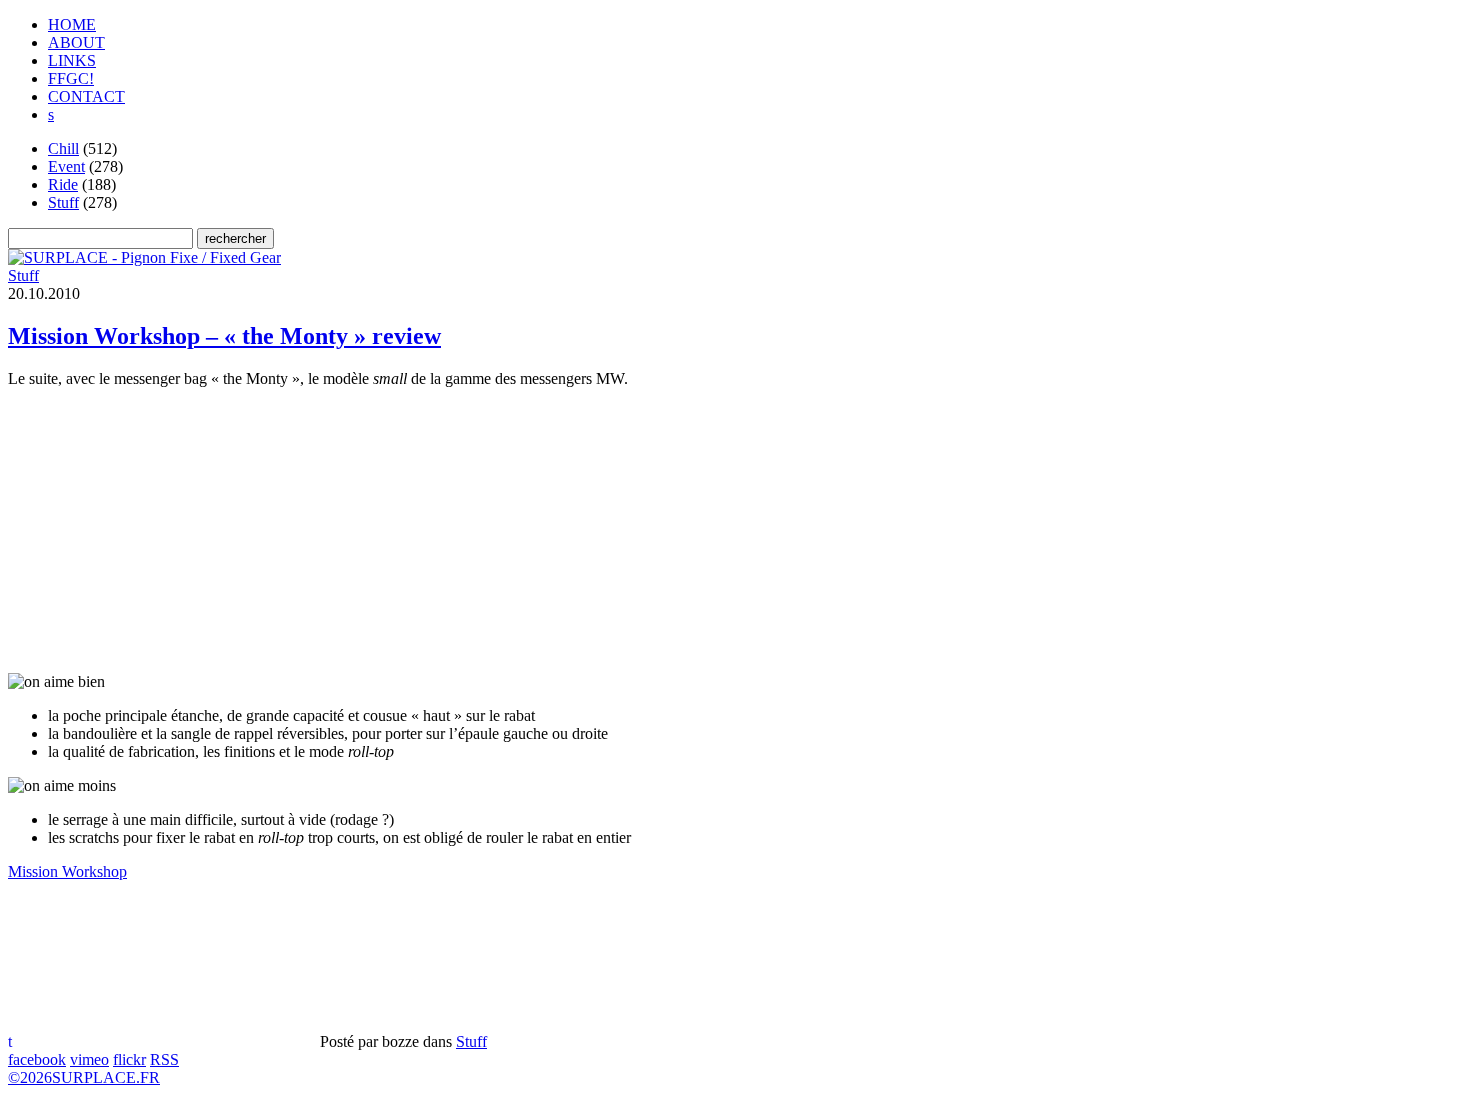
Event (66, 166)
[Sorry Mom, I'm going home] (144, 257)
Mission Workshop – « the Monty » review (224, 336)
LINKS (72, 60)
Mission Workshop (67, 871)
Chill (63, 148)
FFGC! (71, 78)
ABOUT (76, 42)
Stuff (63, 202)
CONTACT (86, 96)
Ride (63, 184)
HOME (72, 24)
